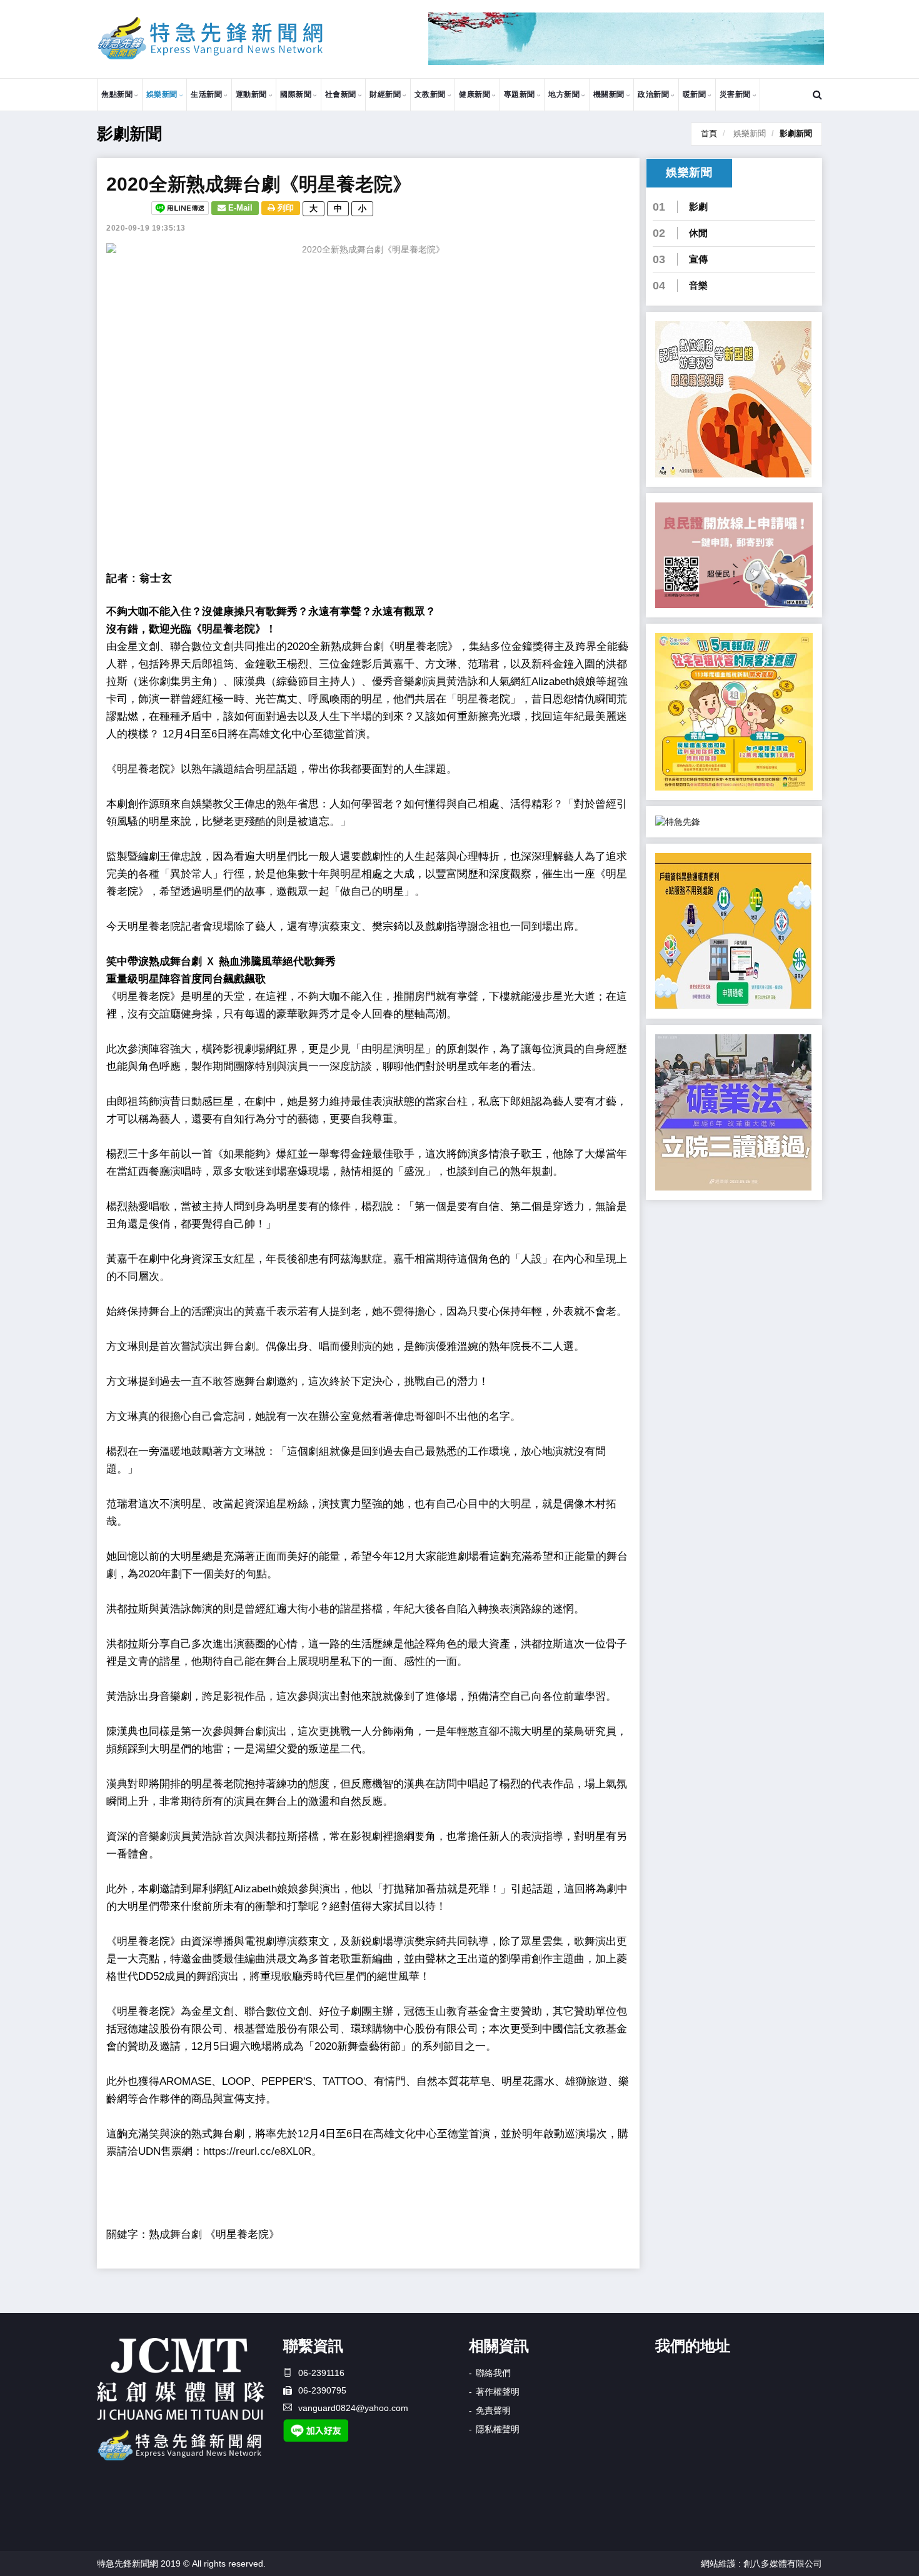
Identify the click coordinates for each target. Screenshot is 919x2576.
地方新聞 (564, 94)
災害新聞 (735, 94)
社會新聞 (341, 94)
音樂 (698, 285)
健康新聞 (475, 94)
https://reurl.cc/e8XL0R (257, 2151)
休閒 (698, 233)
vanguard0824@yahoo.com (353, 2408)
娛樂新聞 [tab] (689, 172)
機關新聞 (609, 94)
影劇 (698, 207)
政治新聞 (653, 94)
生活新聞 (206, 94)
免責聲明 (493, 2410)
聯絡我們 (493, 2373)
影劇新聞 (796, 133)
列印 (284, 208)
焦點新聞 (117, 94)
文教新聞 (430, 94)
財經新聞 (385, 94)
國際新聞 (296, 94)
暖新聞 (695, 94)
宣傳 (698, 259)
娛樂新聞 (162, 94)
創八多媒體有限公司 (783, 2564)
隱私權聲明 (498, 2429)
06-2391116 (321, 2373)
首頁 (709, 133)
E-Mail (239, 208)
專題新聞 (520, 94)
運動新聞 (251, 94)
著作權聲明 (498, 2392)
